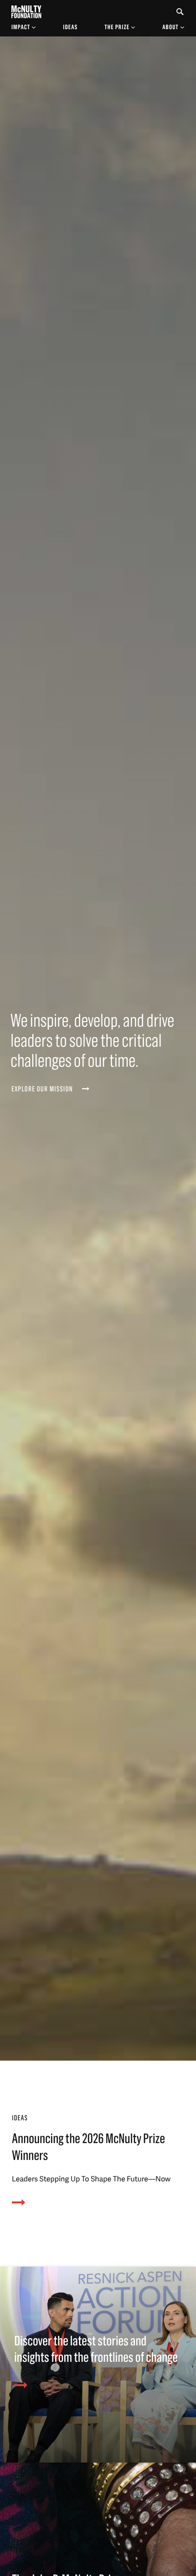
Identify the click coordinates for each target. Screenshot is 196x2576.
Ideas (70, 27)
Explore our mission (42, 1090)
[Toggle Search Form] (180, 12)
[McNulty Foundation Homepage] (26, 12)
